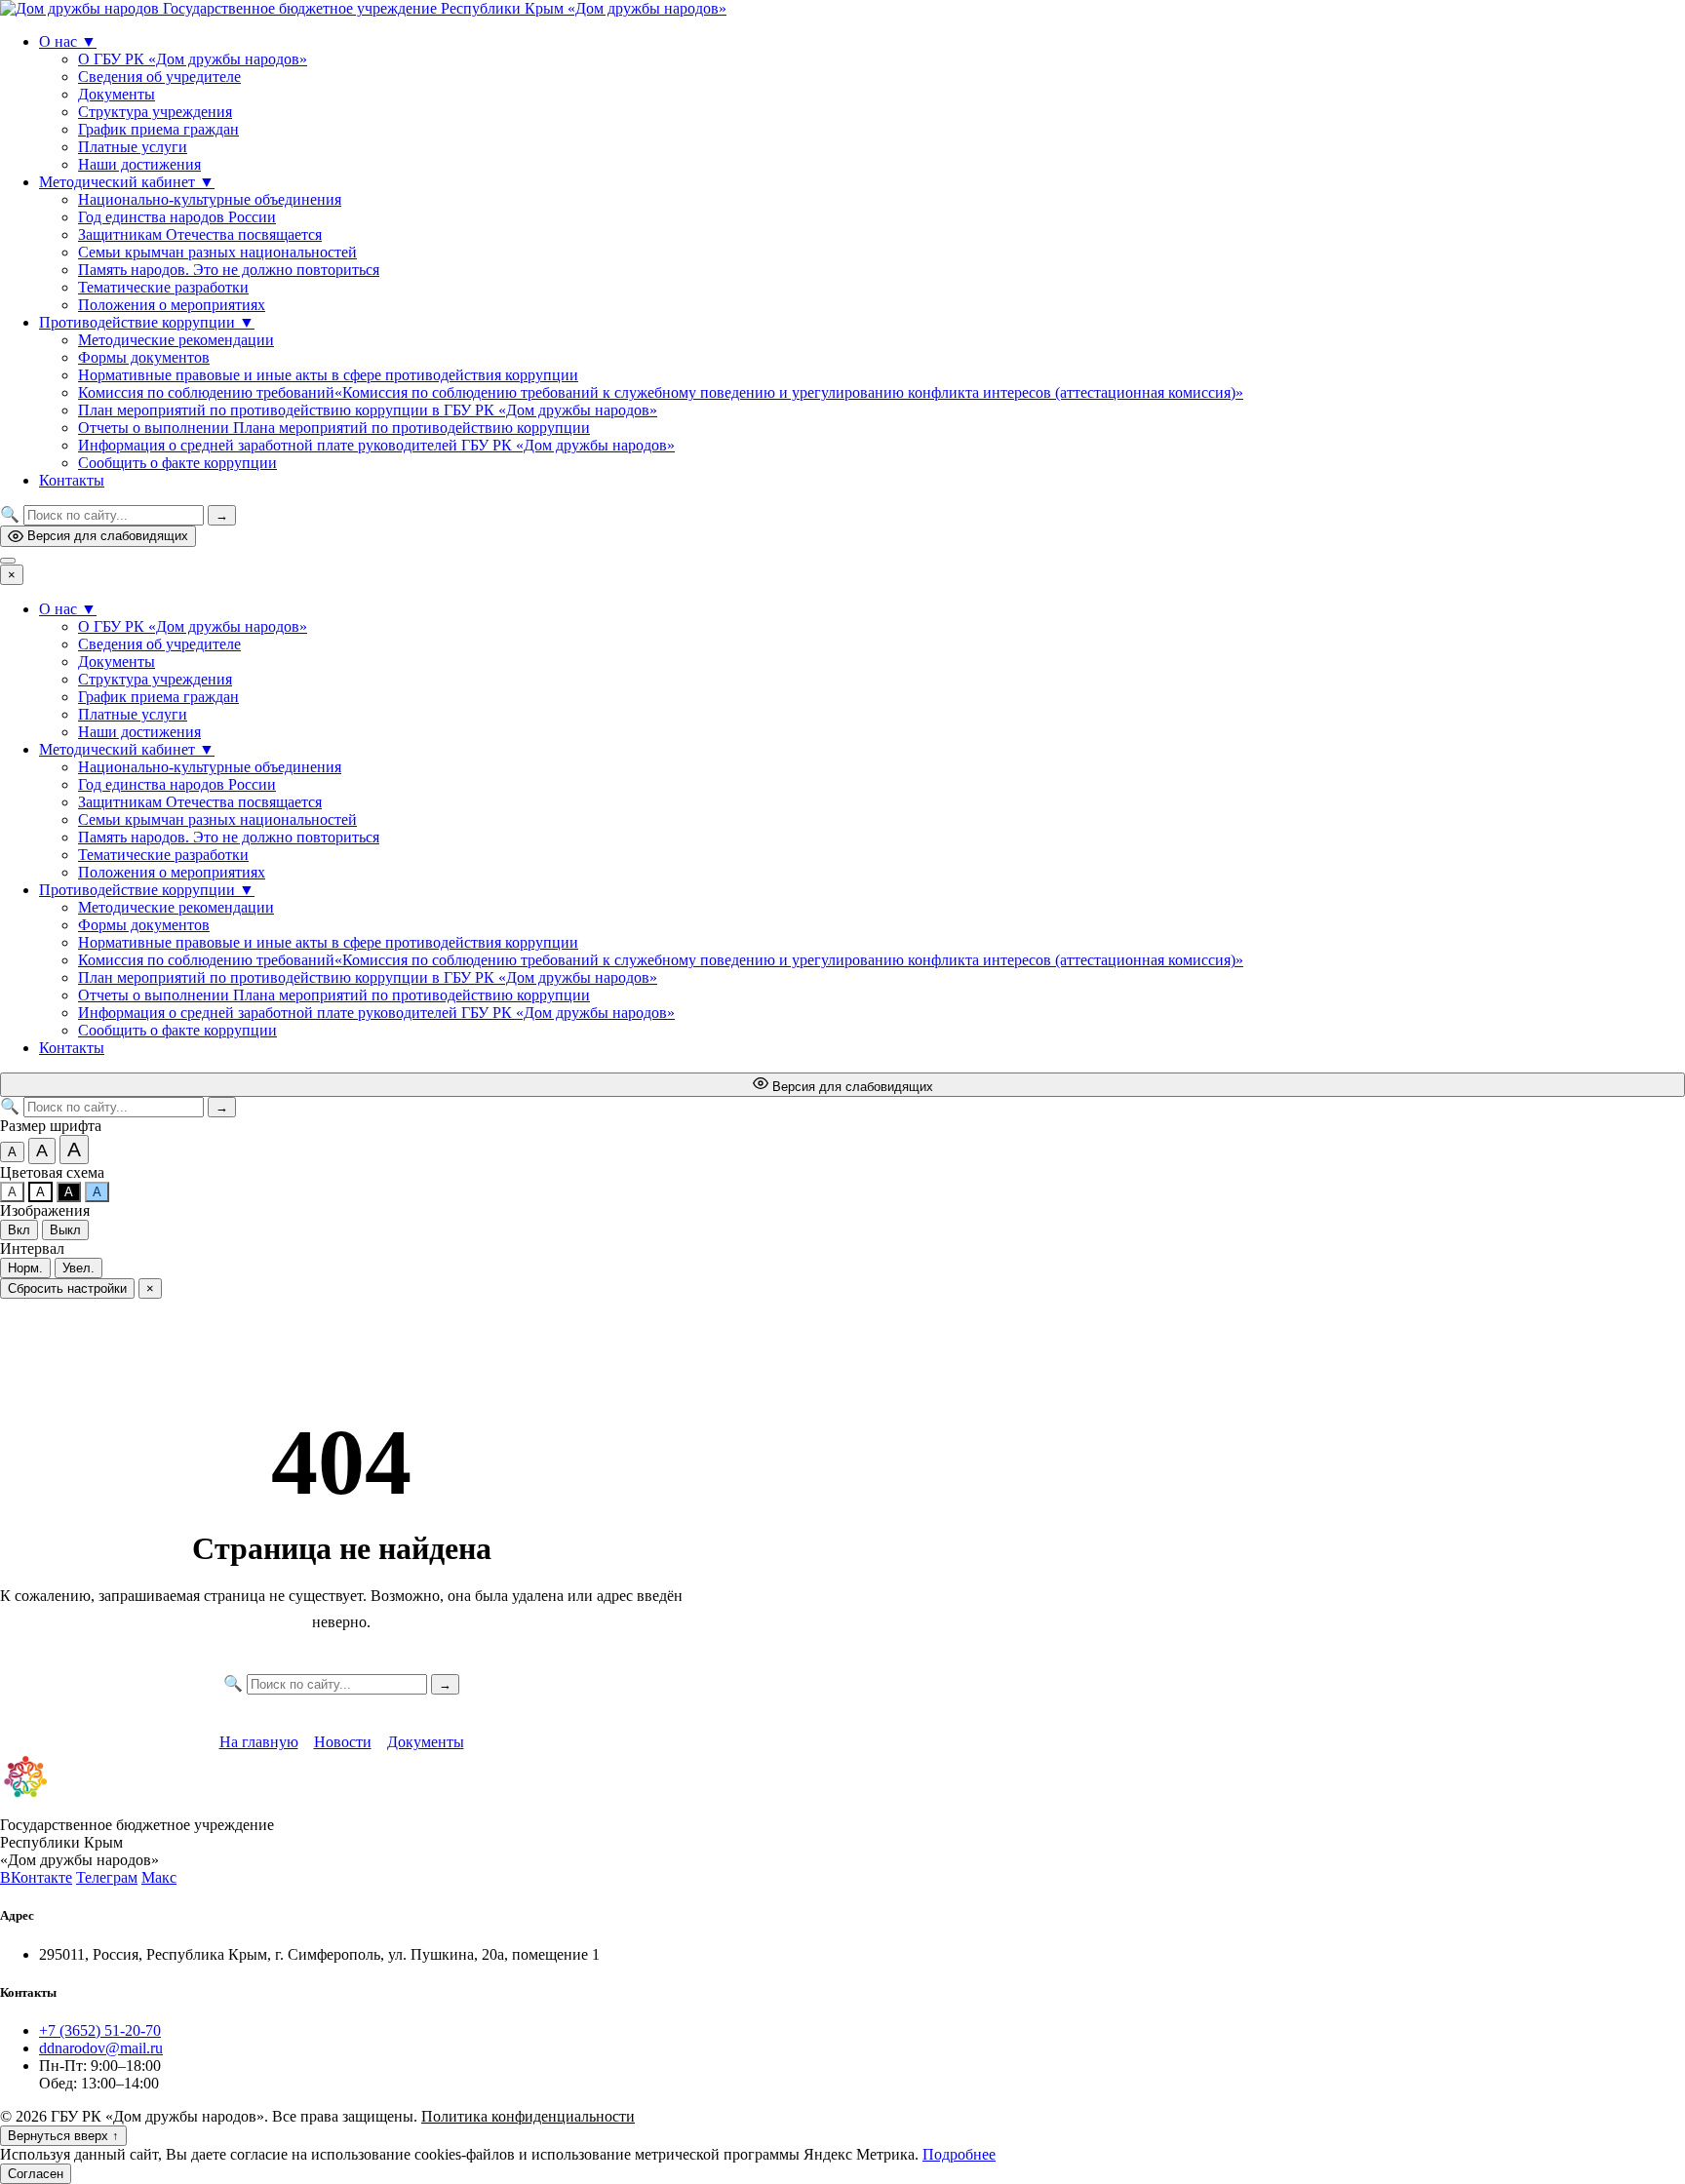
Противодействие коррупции (147, 322)
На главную (259, 1742)
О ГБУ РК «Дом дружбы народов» (193, 59)
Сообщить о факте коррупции (177, 463)
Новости (343, 1742)
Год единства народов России (177, 217)
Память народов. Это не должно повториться (229, 270)
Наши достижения (139, 164)
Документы (117, 94)
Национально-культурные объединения (210, 199)
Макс (159, 1877)
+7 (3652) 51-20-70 (100, 2030)
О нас (68, 41)
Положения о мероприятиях (172, 305)
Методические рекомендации (176, 340)
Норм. (25, 1268)
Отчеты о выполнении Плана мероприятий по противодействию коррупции (334, 428)
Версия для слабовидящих (108, 536)
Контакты (72, 480)
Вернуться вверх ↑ (63, 2136)
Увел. (78, 1268)
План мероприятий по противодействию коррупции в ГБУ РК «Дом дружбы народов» (368, 410)
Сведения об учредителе (159, 77)
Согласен (36, 2174)
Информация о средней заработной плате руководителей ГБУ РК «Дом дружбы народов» (376, 445)
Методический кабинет (127, 182)
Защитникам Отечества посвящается (200, 234)
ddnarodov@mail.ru (101, 2048)
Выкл (65, 1230)
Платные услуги (133, 147)
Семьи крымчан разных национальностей (217, 252)
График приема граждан (158, 129)
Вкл (19, 1230)
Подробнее (959, 2154)
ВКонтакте (36, 1877)
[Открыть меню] (8, 561)
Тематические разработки (163, 287)
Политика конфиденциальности (528, 2116)
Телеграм (107, 1877)
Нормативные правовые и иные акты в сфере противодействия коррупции (328, 375)
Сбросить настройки (67, 1288)
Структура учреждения (155, 112)
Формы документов (144, 357)
